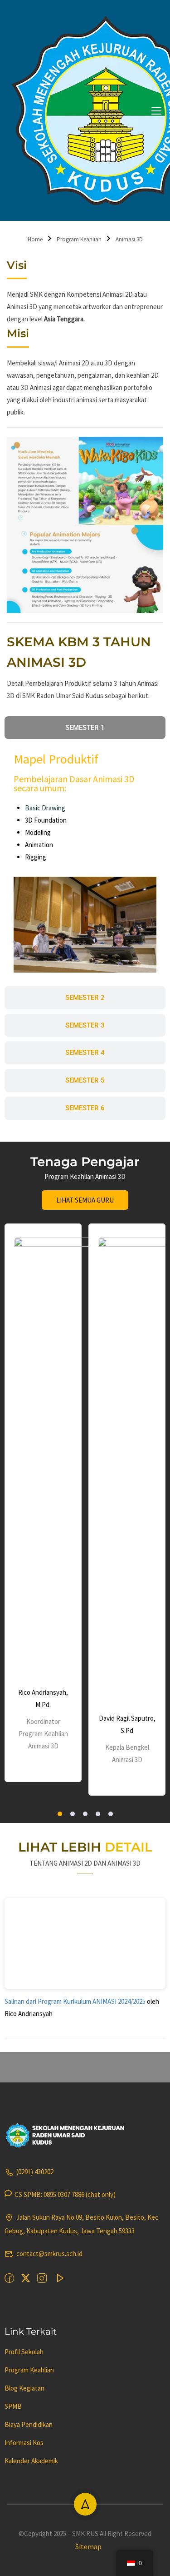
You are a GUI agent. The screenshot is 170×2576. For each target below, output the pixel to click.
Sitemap (88, 2546)
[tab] (85, 728)
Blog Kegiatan (24, 2388)
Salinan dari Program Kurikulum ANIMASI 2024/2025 (76, 2001)
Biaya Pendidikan (29, 2424)
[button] (60, 1814)
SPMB (13, 2406)
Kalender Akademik (31, 2461)
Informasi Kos (24, 2443)
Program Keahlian (79, 239)
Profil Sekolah (24, 2352)
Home (35, 239)
